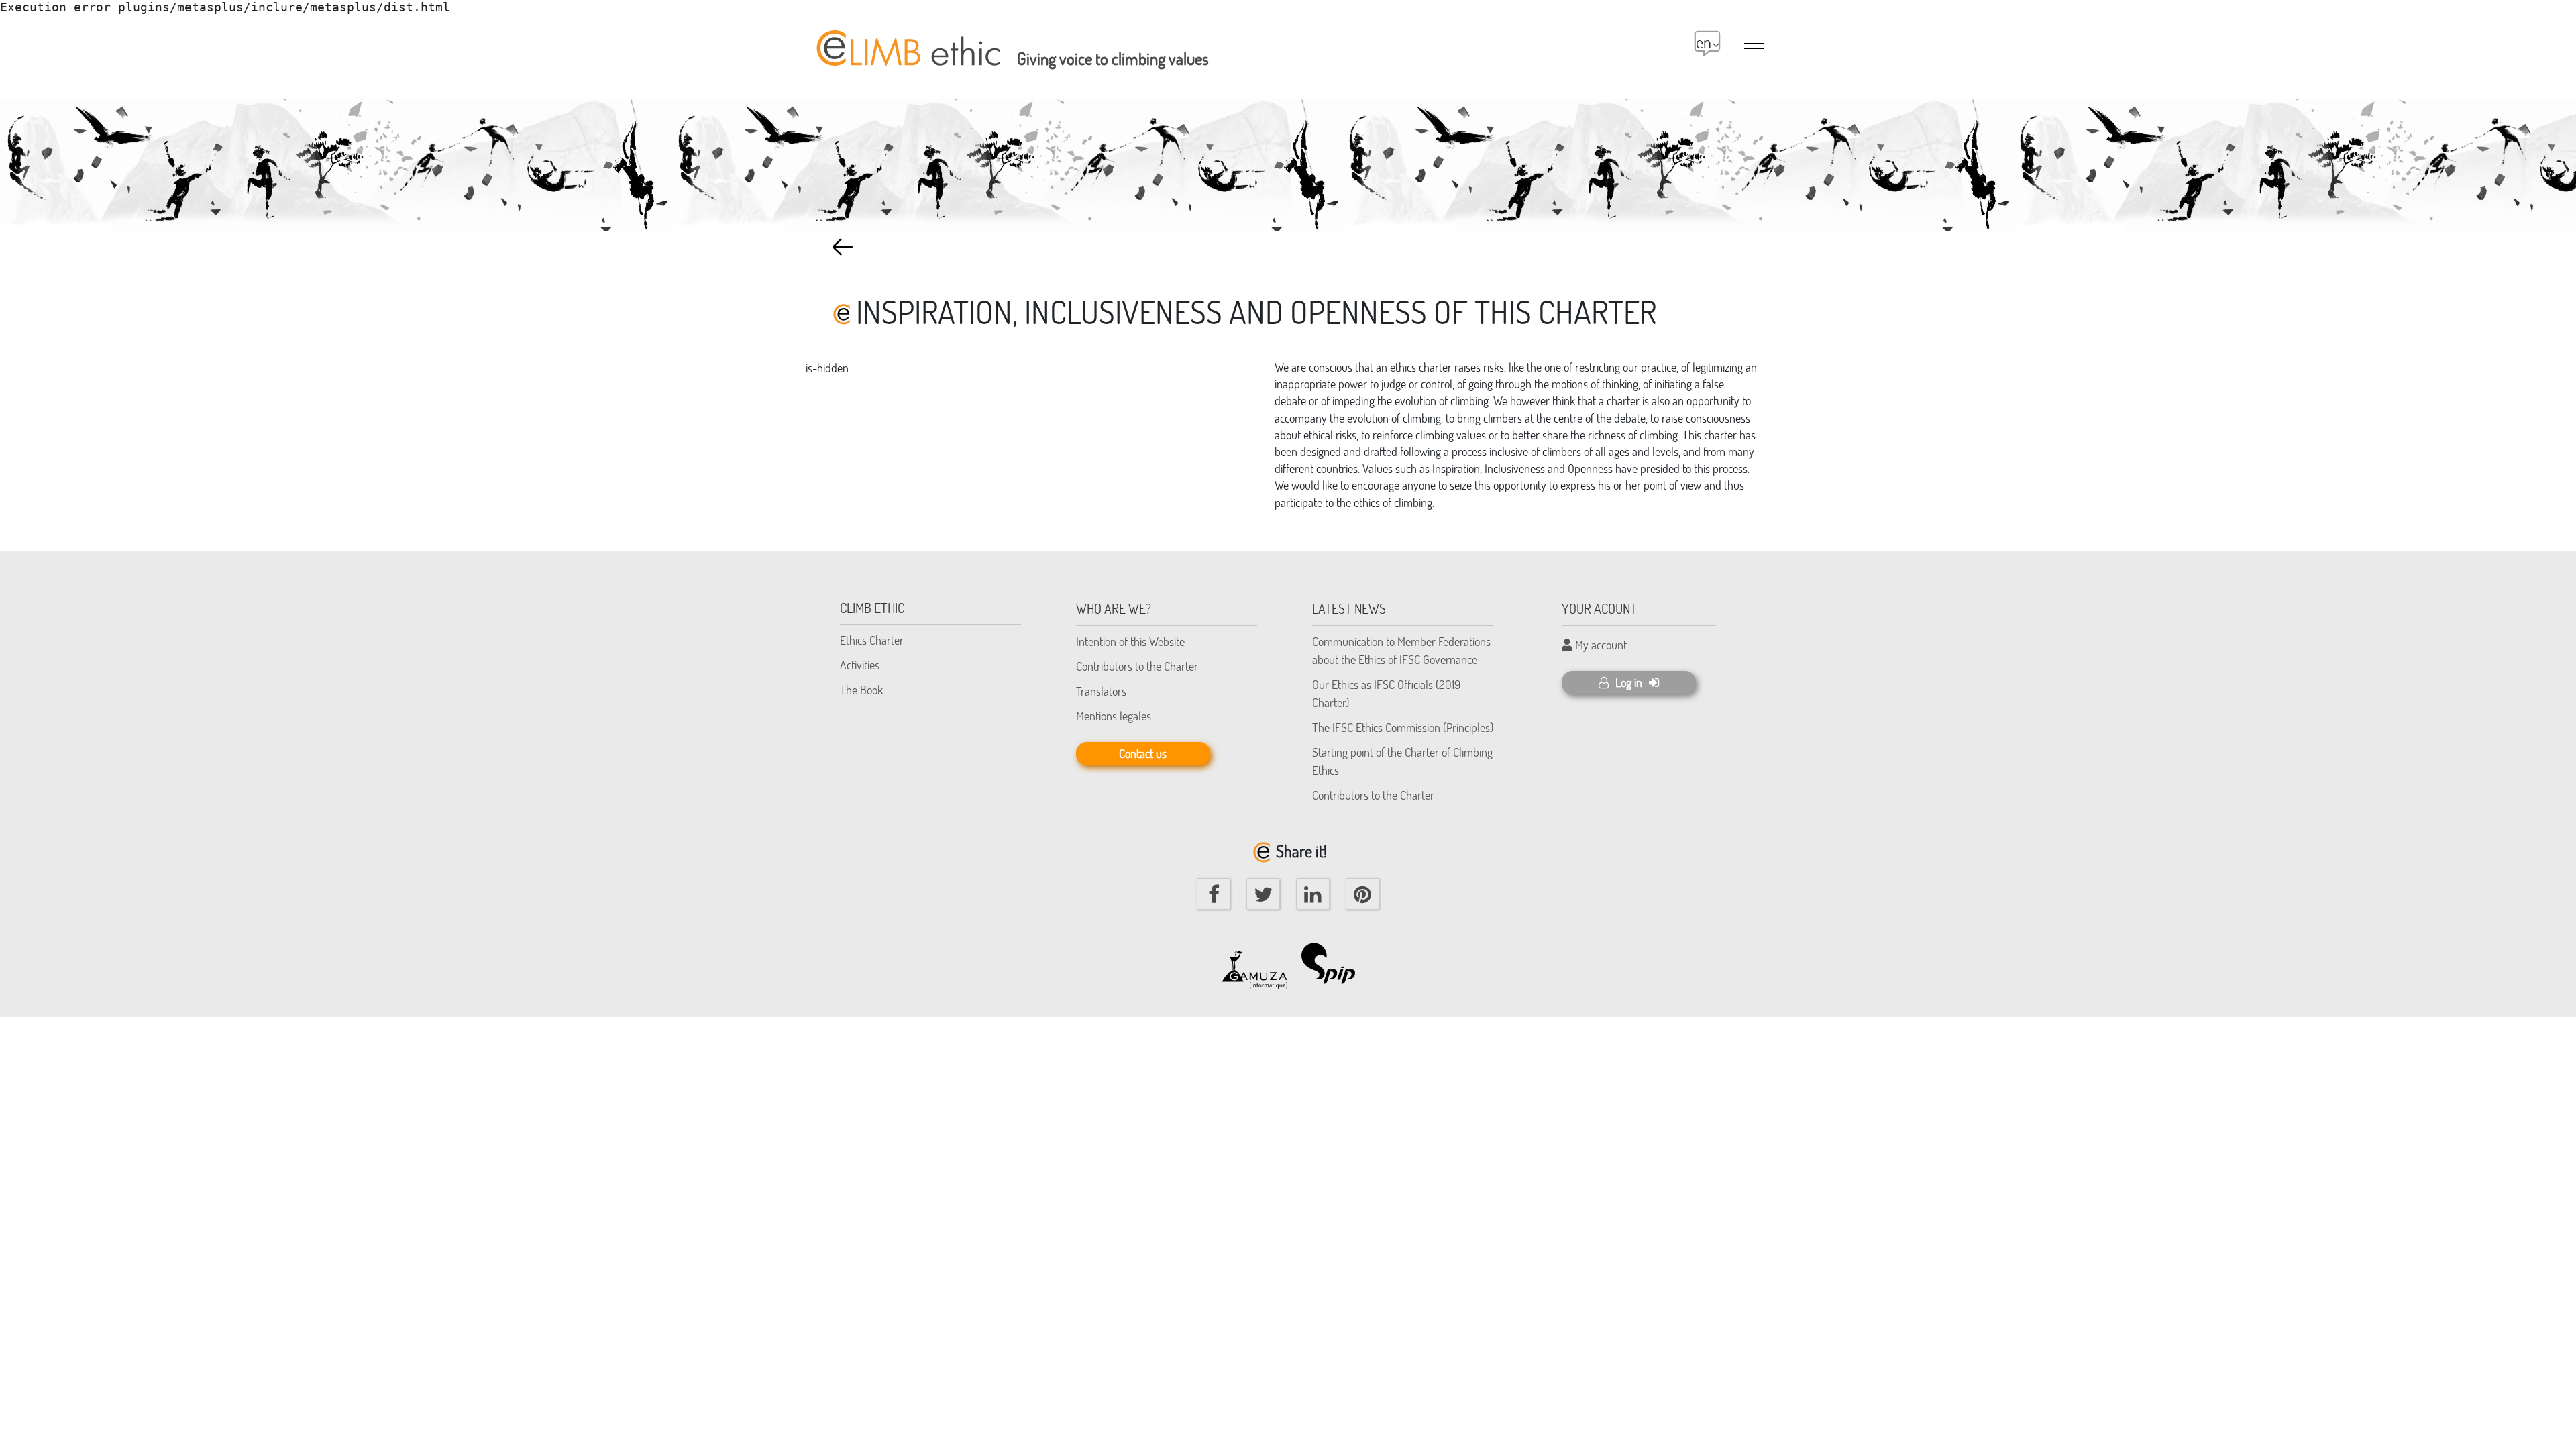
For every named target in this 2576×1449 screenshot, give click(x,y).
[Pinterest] (1362, 894)
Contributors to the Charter (1137, 666)
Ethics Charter (872, 640)
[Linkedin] (1313, 894)
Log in (1629, 682)
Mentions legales (1114, 716)
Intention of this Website (1130, 641)
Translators (1101, 691)
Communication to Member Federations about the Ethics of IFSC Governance (1401, 650)
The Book (861, 690)
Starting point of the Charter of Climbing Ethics (1402, 761)
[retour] (843, 247)
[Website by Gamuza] (1254, 963)
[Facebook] (1214, 894)
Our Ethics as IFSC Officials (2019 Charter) (1386, 693)
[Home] (906, 41)
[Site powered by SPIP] (1335, 963)
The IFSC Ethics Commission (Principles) (1403, 727)
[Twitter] (1263, 894)
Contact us (1143, 753)
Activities (860, 665)
